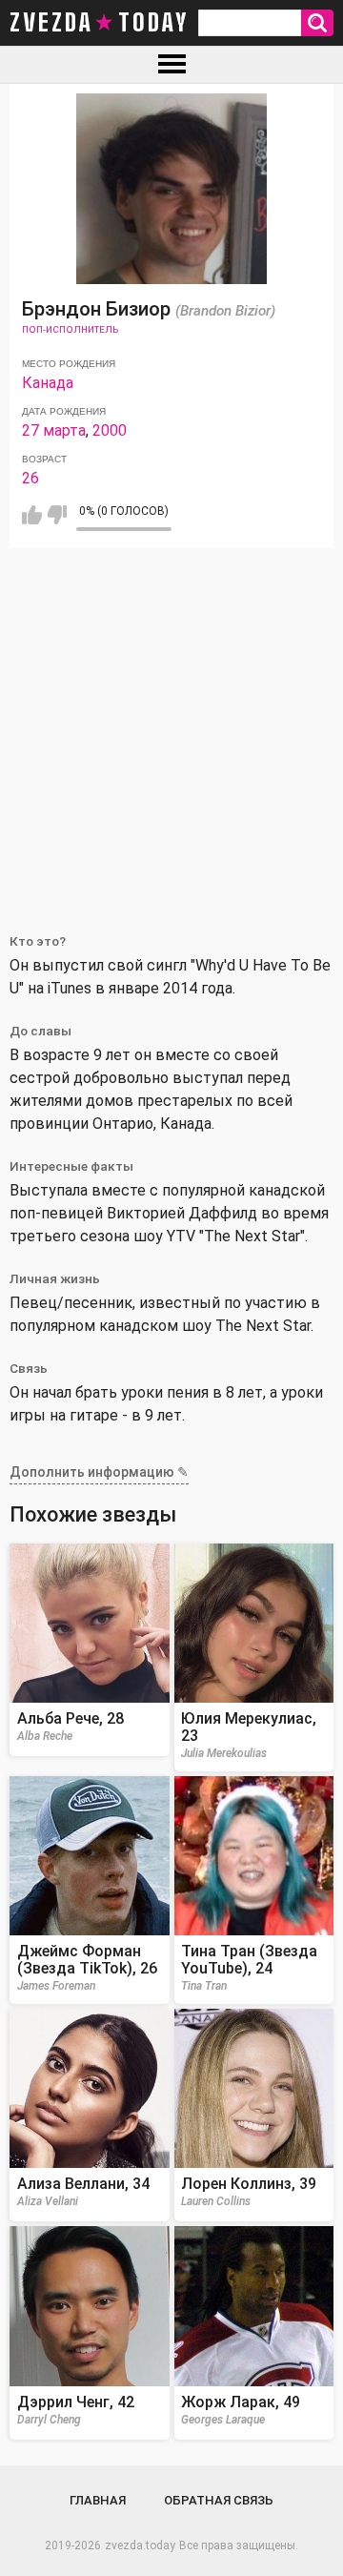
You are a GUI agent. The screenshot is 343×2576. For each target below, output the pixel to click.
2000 (110, 430)
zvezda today (99, 23)
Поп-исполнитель (70, 329)
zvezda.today (140, 2545)
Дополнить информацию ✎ (99, 1472)
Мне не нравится (57, 515)
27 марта (54, 430)
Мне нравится (32, 515)
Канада (48, 383)
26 (30, 478)
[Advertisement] (171, 729)
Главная (98, 2500)
